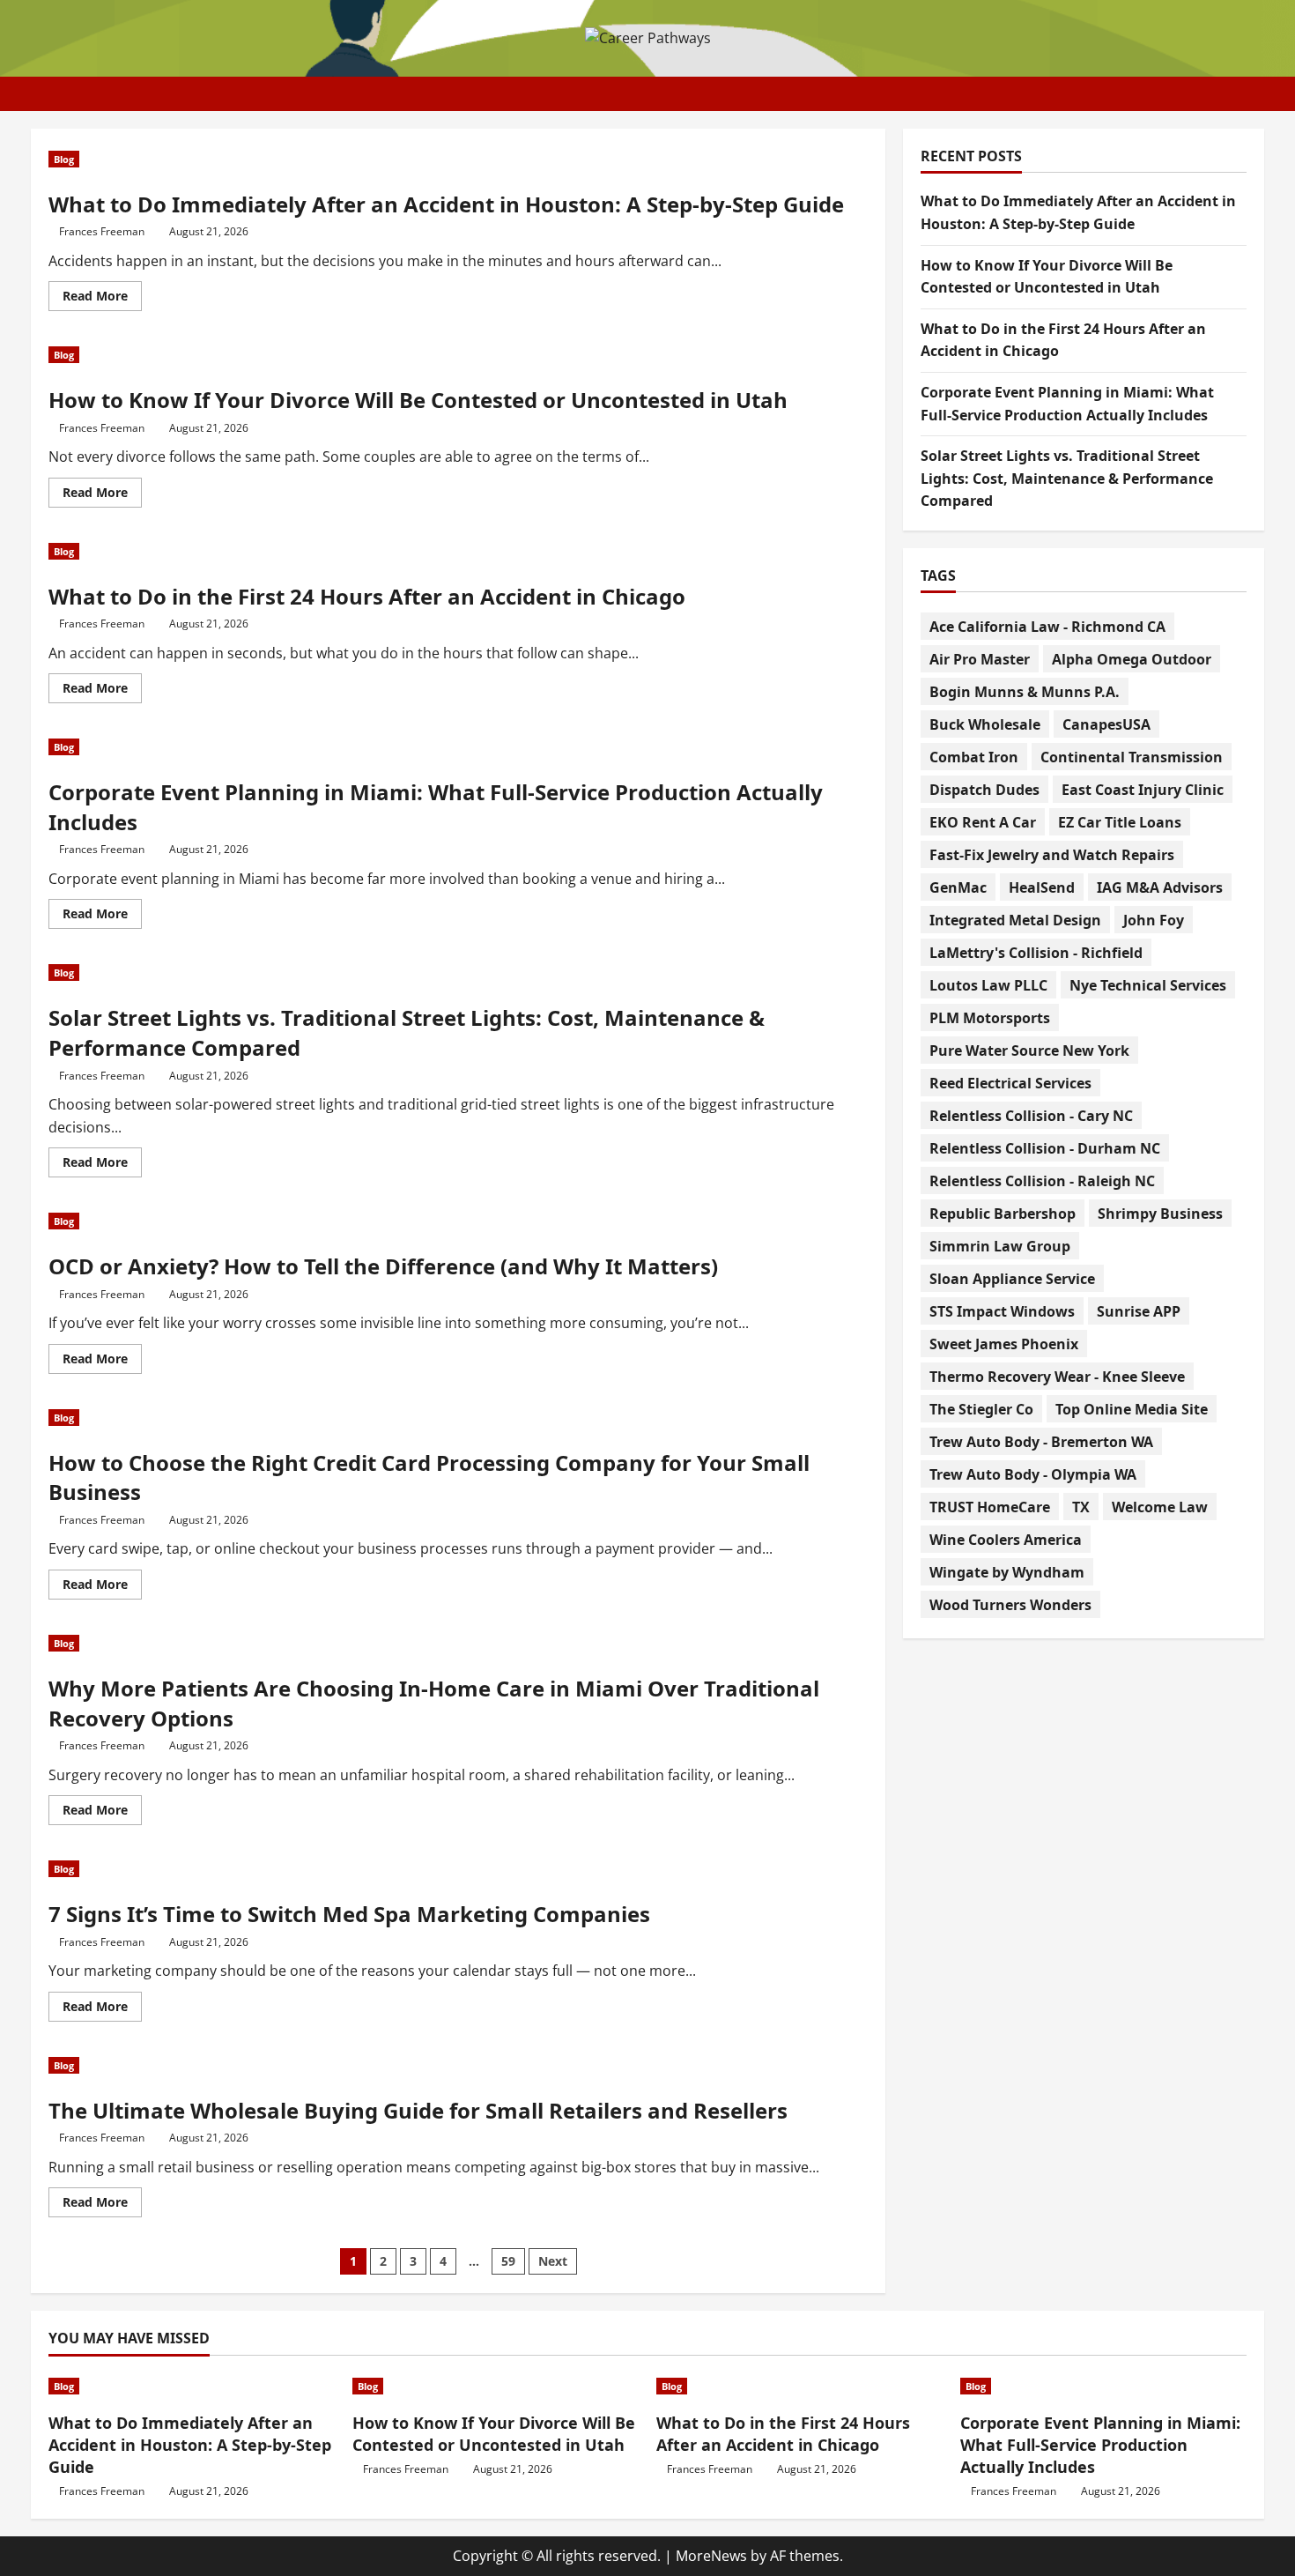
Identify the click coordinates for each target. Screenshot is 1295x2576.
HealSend (1042, 887)
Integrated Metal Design (1015, 919)
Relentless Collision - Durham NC (1045, 1147)
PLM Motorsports (990, 1017)
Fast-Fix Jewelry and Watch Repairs (1052, 854)
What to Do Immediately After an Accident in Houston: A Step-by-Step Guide (446, 204)
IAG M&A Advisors (1160, 887)
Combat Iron (974, 756)
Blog (64, 159)
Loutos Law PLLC (988, 984)
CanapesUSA (1106, 724)
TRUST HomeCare (990, 1506)
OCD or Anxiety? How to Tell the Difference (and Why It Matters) (383, 1266)
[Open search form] (1259, 94)
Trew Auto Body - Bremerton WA (1041, 1441)
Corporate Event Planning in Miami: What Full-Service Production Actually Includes (1100, 2445)
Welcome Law (1160, 1506)
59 (508, 2261)
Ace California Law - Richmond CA (1047, 626)
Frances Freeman (102, 231)
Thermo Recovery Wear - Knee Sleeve (1057, 1376)
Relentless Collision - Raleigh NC (1042, 1180)
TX (1081, 1506)
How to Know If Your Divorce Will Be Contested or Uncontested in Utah (418, 400)
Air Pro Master (980, 658)
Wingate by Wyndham (1007, 1571)
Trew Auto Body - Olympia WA (1033, 1474)
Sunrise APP (1139, 1310)
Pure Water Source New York (1029, 1050)
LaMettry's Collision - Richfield (1036, 952)
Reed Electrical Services (1010, 1082)
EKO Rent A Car (983, 821)
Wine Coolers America (1006, 1539)
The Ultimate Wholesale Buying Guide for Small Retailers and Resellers (418, 2110)
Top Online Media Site (1132, 1408)
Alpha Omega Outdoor (1132, 658)
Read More (102, 299)
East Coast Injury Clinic (1143, 789)
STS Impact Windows (1002, 1310)
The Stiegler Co (981, 1408)
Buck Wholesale (985, 724)
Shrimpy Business (1160, 1213)
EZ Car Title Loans (1120, 821)
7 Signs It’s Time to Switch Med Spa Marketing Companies (349, 1914)
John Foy (1154, 919)
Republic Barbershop (1003, 1213)
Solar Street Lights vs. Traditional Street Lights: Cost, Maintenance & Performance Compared (1067, 478)
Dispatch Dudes (984, 789)
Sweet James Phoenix (1004, 1343)
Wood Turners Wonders (1010, 1604)
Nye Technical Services (1148, 984)
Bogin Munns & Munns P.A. (1025, 691)
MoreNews (711, 2556)
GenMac (958, 887)
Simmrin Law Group (1000, 1245)
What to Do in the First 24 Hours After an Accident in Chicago (367, 596)
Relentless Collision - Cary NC (1031, 1115)
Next (553, 2261)
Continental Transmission (1132, 756)
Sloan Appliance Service (1012, 1278)
